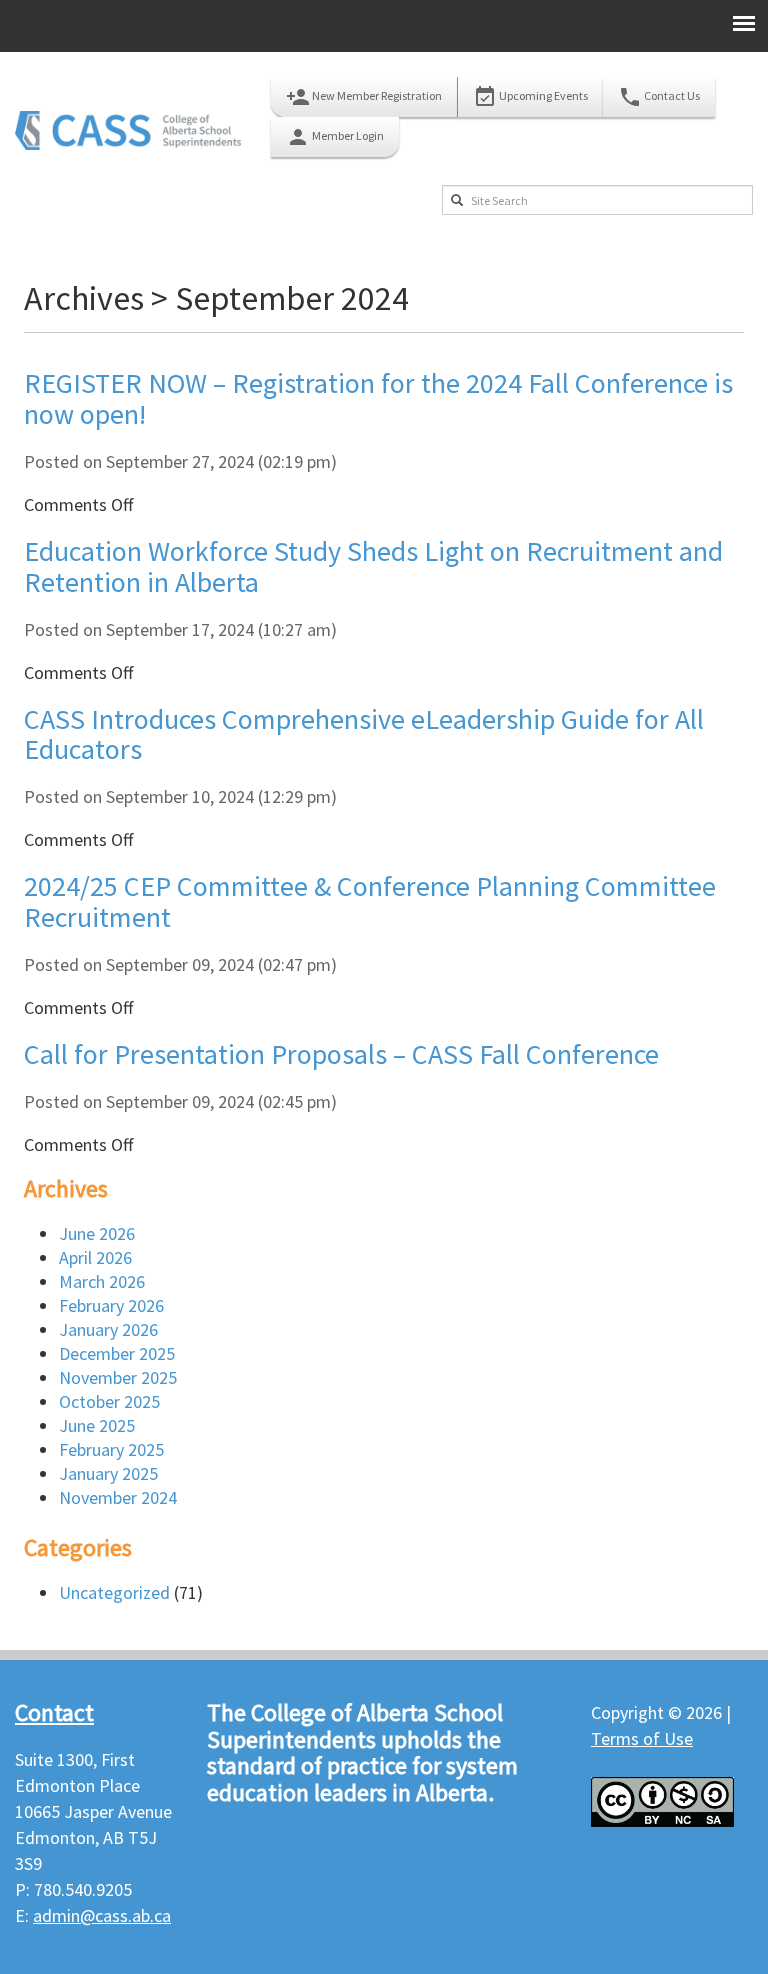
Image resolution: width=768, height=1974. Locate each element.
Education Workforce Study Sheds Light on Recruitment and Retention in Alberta (373, 566)
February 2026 (111, 1305)
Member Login (335, 137)
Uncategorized (114, 1592)
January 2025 (108, 1473)
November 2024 (118, 1497)
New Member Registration (364, 97)
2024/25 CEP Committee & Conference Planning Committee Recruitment (370, 901)
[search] (457, 200)
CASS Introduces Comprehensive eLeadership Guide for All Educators (364, 734)
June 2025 (97, 1425)
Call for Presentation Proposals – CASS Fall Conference (341, 1054)
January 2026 (108, 1329)
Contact (54, 1712)
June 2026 (97, 1233)
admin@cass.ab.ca (102, 1915)
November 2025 (118, 1377)
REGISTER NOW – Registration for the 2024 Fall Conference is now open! (378, 398)
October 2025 (109, 1401)
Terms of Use (642, 1738)
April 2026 (95, 1257)
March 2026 (102, 1281)
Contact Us (659, 97)
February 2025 (111, 1449)
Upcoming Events (530, 97)
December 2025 (117, 1353)
